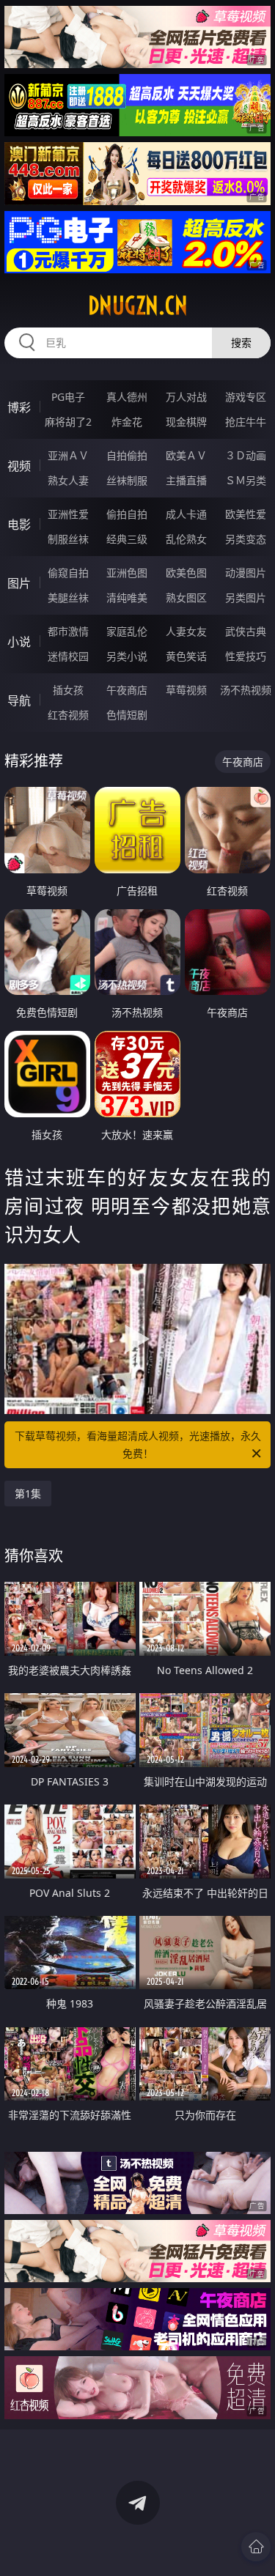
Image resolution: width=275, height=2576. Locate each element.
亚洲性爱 (68, 514)
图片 (19, 583)
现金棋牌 (186, 422)
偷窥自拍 (68, 573)
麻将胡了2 (68, 422)
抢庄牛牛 (246, 422)
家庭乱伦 (127, 631)
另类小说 (127, 656)
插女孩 (68, 690)
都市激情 (68, 631)
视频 (19, 466)
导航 (19, 700)
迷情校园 (68, 656)
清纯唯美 (127, 597)
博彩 (19, 407)
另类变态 (246, 539)
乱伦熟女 (186, 539)
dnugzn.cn (138, 306)
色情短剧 (127, 715)
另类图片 (246, 597)
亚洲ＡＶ (68, 455)
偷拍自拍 (127, 514)
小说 (19, 642)
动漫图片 (246, 573)
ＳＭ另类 (246, 480)
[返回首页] (256, 2547)
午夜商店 (127, 690)
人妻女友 (186, 631)
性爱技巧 (246, 656)
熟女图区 (186, 597)
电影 (19, 525)
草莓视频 (186, 690)
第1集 (28, 1494)
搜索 (241, 343)
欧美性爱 (246, 514)
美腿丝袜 (68, 597)
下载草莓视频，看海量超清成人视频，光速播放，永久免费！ (138, 1444)
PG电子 (68, 397)
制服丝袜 (68, 539)
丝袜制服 (127, 480)
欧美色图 (186, 573)
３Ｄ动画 (246, 455)
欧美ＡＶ (186, 455)
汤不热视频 (246, 690)
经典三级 (127, 539)
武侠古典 (246, 631)
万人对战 (186, 397)
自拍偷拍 (127, 455)
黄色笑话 (186, 656)
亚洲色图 (127, 573)
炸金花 (127, 422)
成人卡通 (186, 514)
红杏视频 (68, 715)
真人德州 (127, 397)
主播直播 (186, 480)
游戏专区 (246, 397)
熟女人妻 (68, 480)
